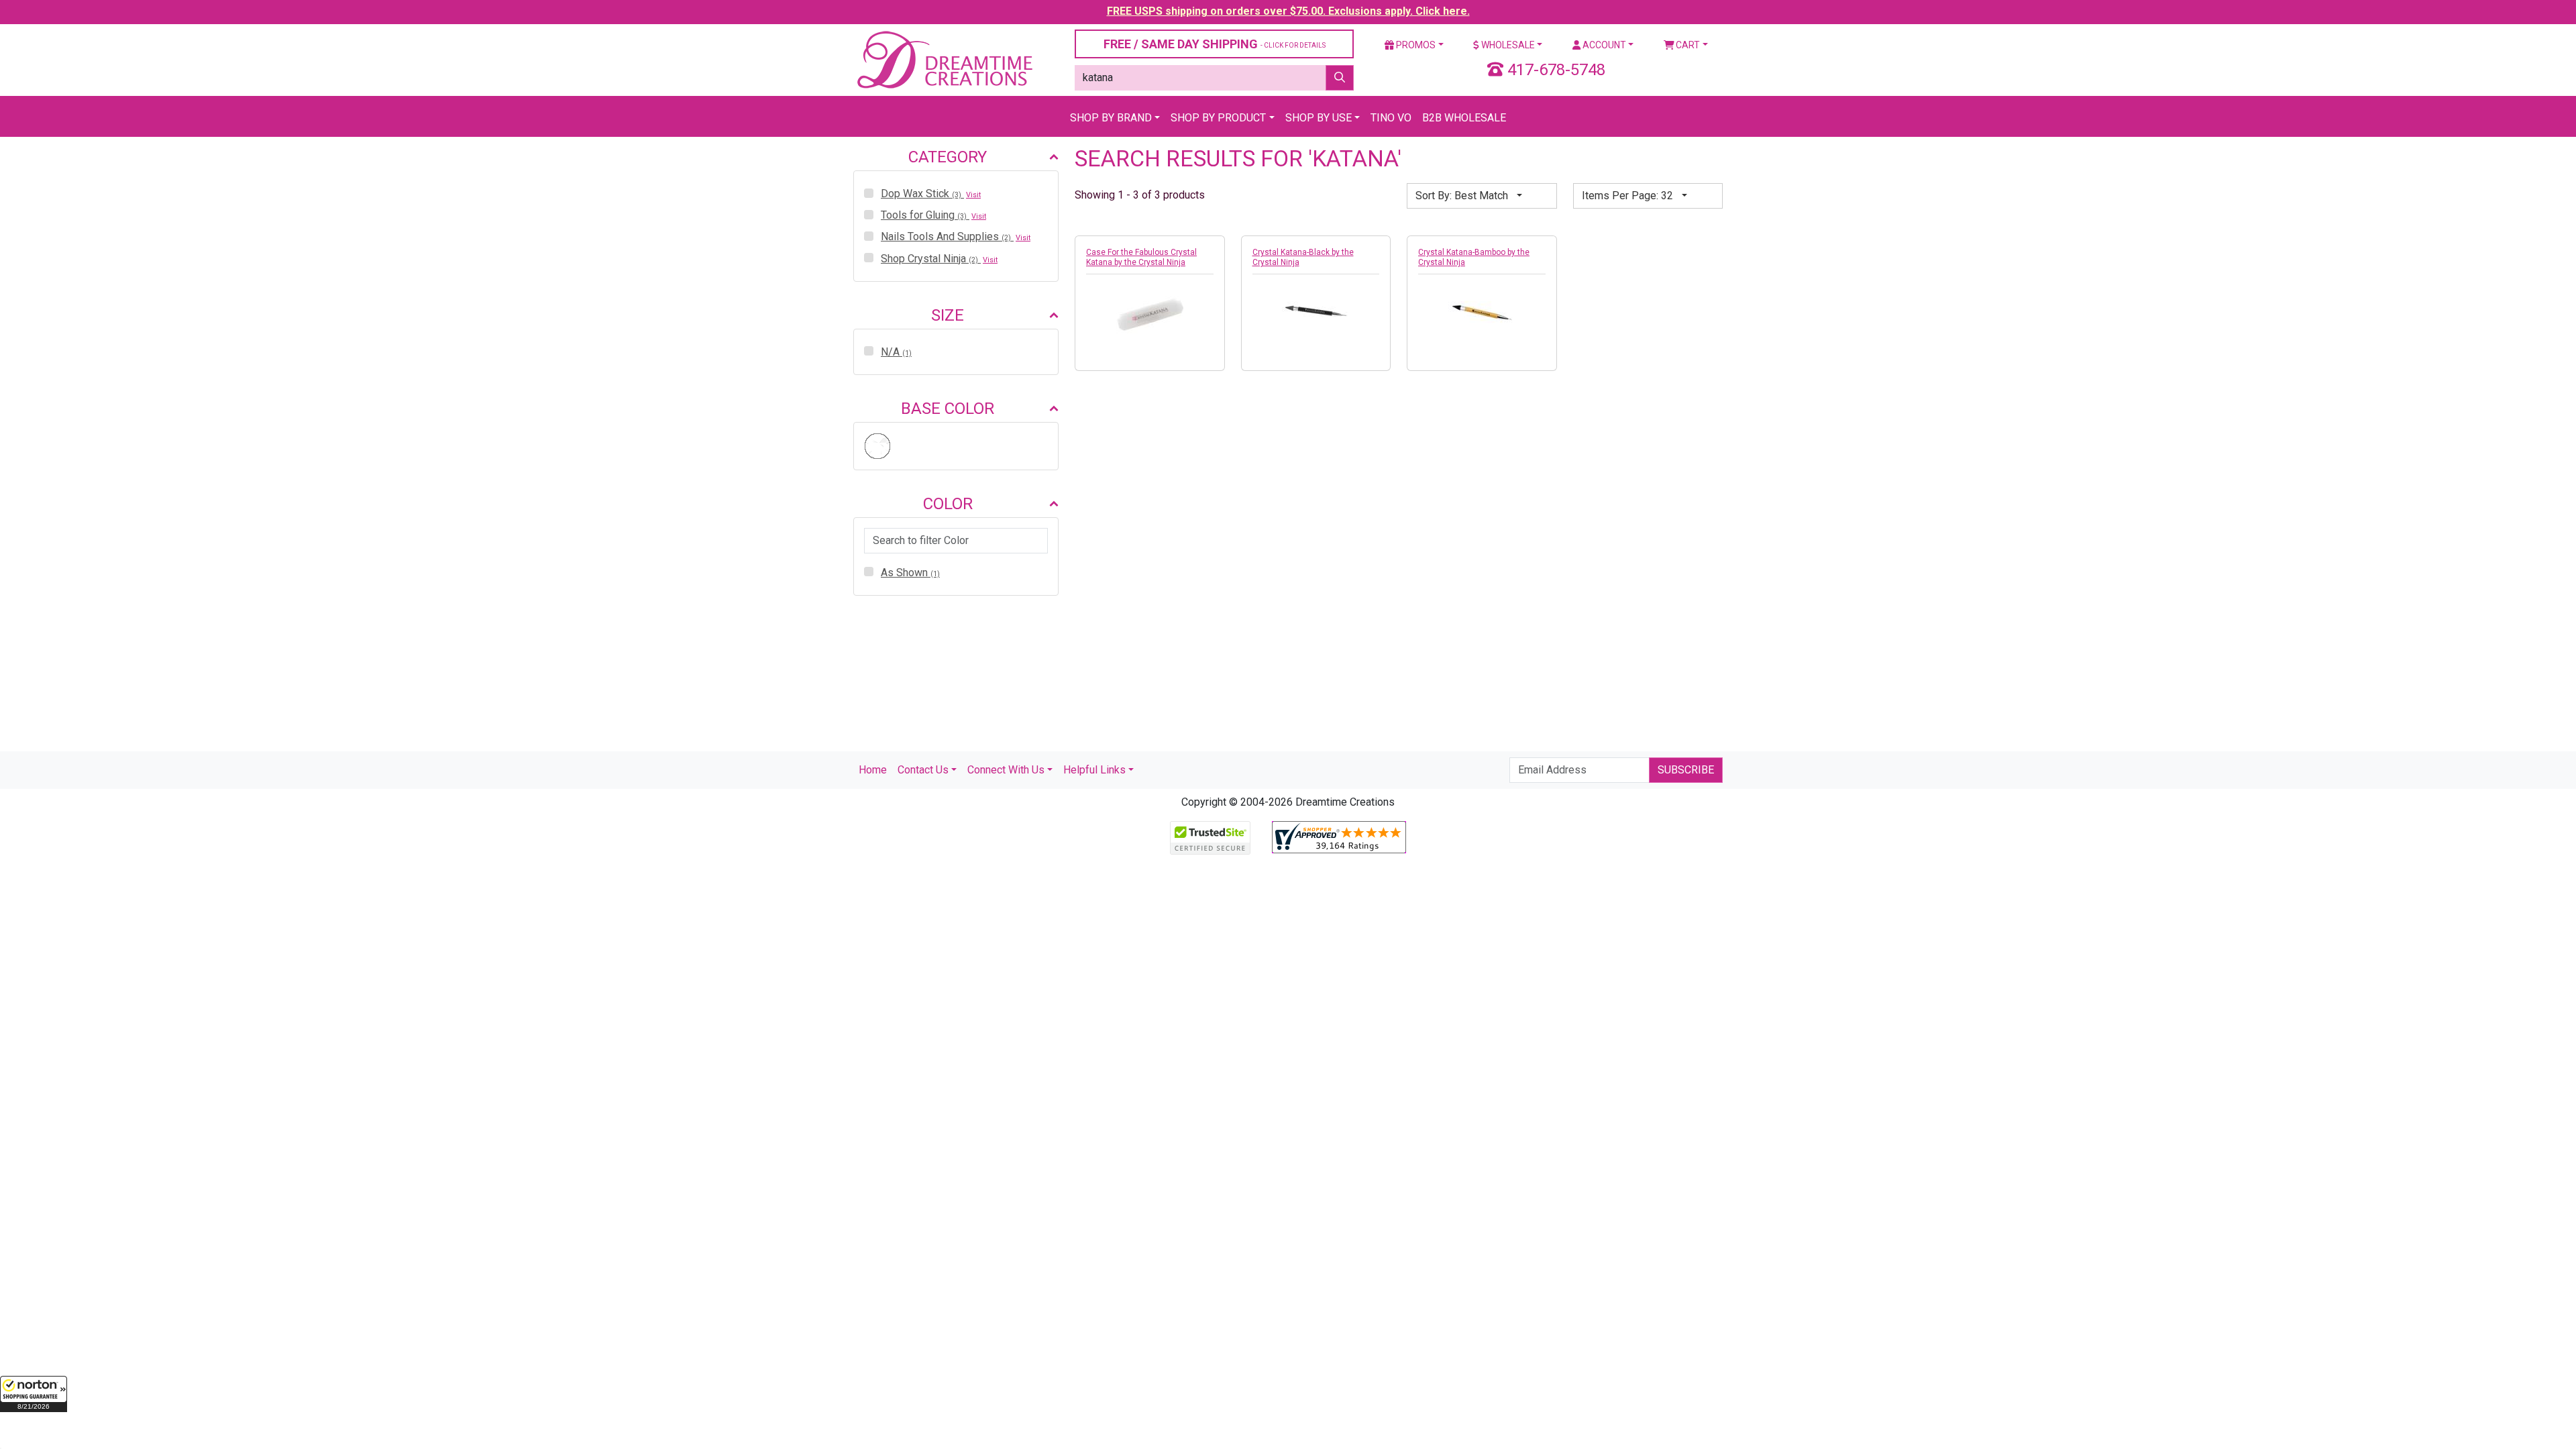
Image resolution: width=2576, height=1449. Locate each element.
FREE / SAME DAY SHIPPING (1215, 44)
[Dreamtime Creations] (944, 59)
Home (873, 770)
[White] (877, 446)
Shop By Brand (1111, 118)
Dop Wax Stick (921, 194)
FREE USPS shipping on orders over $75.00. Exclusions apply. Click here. (1288, 11)
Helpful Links (1094, 770)
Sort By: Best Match (1463, 196)
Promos (1415, 45)
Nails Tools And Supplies (946, 236)
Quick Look (1153, 333)
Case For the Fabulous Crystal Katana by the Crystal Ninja (1141, 257)
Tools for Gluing (924, 215)
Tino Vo (1391, 118)
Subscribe (1686, 770)
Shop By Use (1319, 118)
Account (1603, 45)
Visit (973, 195)
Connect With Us (1006, 770)
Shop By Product (1218, 118)
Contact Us (923, 770)
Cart (1687, 45)
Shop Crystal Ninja (929, 259)
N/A (896, 352)
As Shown (910, 573)
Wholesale (1507, 45)
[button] (34, 1394)
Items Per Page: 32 (1629, 196)
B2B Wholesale (1464, 118)
